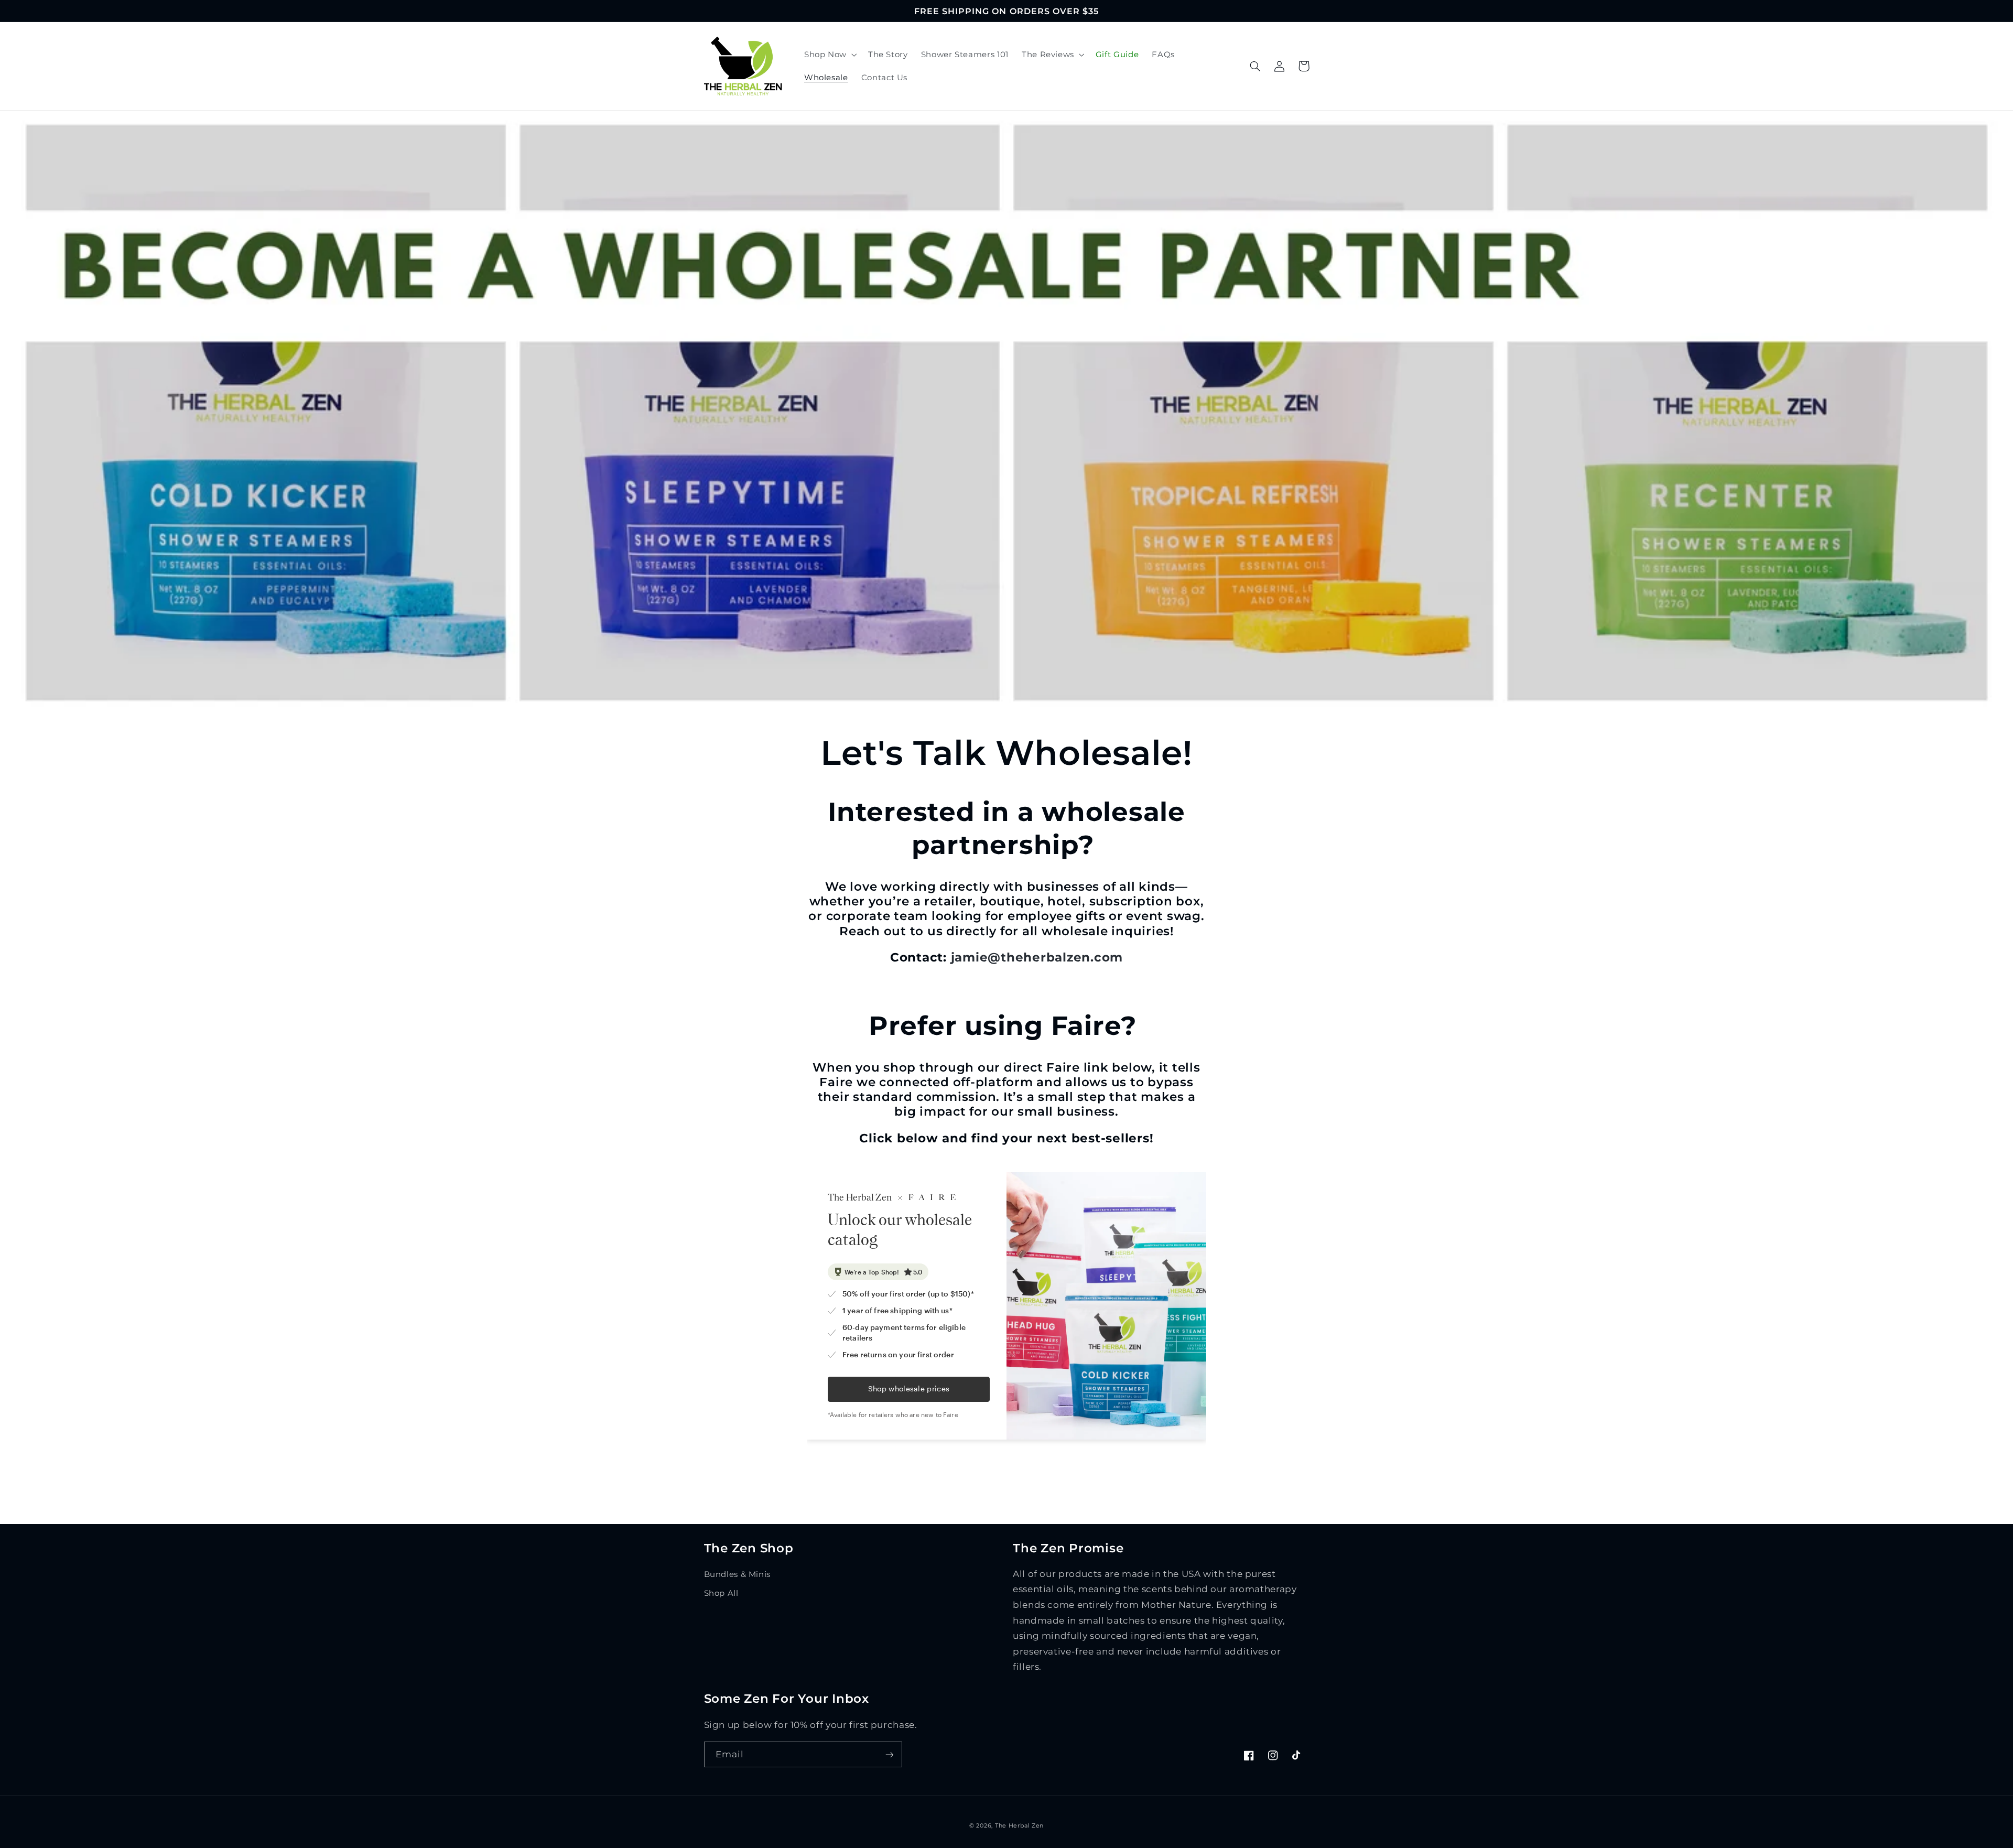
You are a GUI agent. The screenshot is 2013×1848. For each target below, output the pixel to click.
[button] (829, 55)
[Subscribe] (889, 1754)
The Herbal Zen (1019, 1826)
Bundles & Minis (737, 1574)
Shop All (721, 1593)
